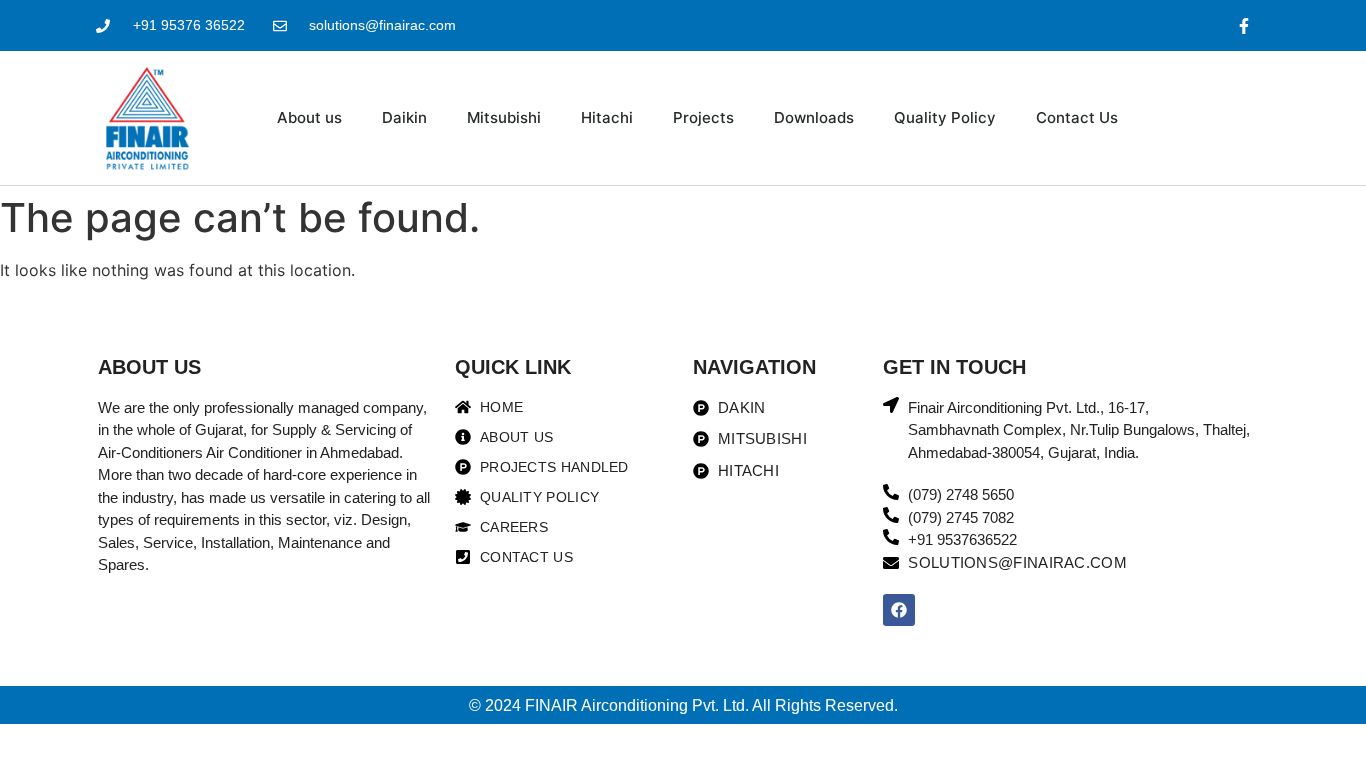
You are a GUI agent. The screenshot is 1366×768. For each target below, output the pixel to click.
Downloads (814, 117)
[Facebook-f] (1244, 25)
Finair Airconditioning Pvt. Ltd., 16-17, (1028, 407)
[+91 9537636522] (891, 537)
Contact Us (1077, 117)
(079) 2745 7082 (961, 517)
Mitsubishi (504, 117)
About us (309, 117)
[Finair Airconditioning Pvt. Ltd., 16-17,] (891, 405)
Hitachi (607, 117)
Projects (703, 117)
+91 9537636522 (962, 539)
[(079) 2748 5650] (891, 492)
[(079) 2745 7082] (891, 515)
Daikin (404, 117)
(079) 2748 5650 (961, 494)
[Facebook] (899, 610)
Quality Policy (945, 117)
